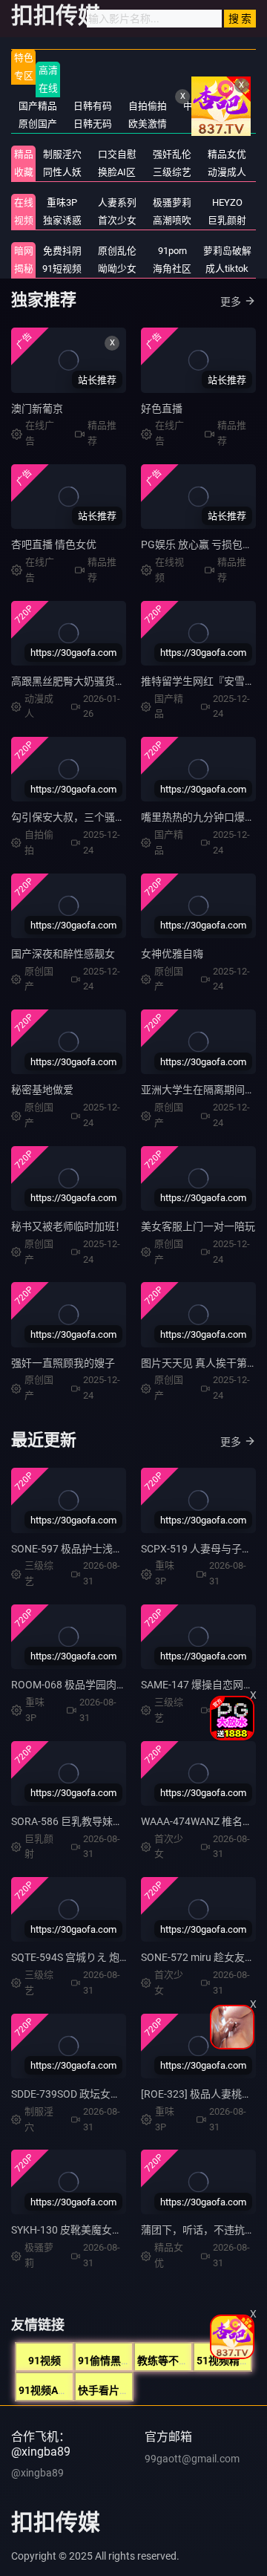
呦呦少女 (117, 269)
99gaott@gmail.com (192, 2459)
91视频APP (45, 2390)
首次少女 (117, 220)
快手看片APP (109, 2390)
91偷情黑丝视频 (115, 2361)
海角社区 (172, 269)
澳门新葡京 (37, 409)
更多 (231, 302)
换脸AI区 (117, 172)
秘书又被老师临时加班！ (68, 1226)
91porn (172, 251)
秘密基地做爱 (42, 1090)
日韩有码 (93, 106)
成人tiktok (227, 269)
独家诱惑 (62, 220)
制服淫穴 (62, 154)
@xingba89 (37, 2473)
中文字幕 (202, 106)
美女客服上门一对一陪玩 (198, 1226)
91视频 (44, 2361)
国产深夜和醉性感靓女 (63, 954)
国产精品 (38, 106)
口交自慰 (117, 154)
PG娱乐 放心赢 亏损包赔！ (202, 544)
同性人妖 (62, 172)
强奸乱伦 (172, 154)
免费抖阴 (62, 251)
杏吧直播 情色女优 (54, 544)
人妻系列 (117, 202)
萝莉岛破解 (227, 251)
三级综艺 (172, 172)
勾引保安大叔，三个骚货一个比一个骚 (99, 817)
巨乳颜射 (227, 220)
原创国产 (38, 124)
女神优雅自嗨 (172, 954)
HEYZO (227, 202)
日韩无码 (93, 124)
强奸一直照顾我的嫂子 (63, 1363)
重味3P (62, 202)
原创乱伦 (117, 251)
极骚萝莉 (172, 202)
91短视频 (62, 269)
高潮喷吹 (172, 220)
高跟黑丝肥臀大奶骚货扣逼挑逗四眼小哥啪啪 (115, 681)
